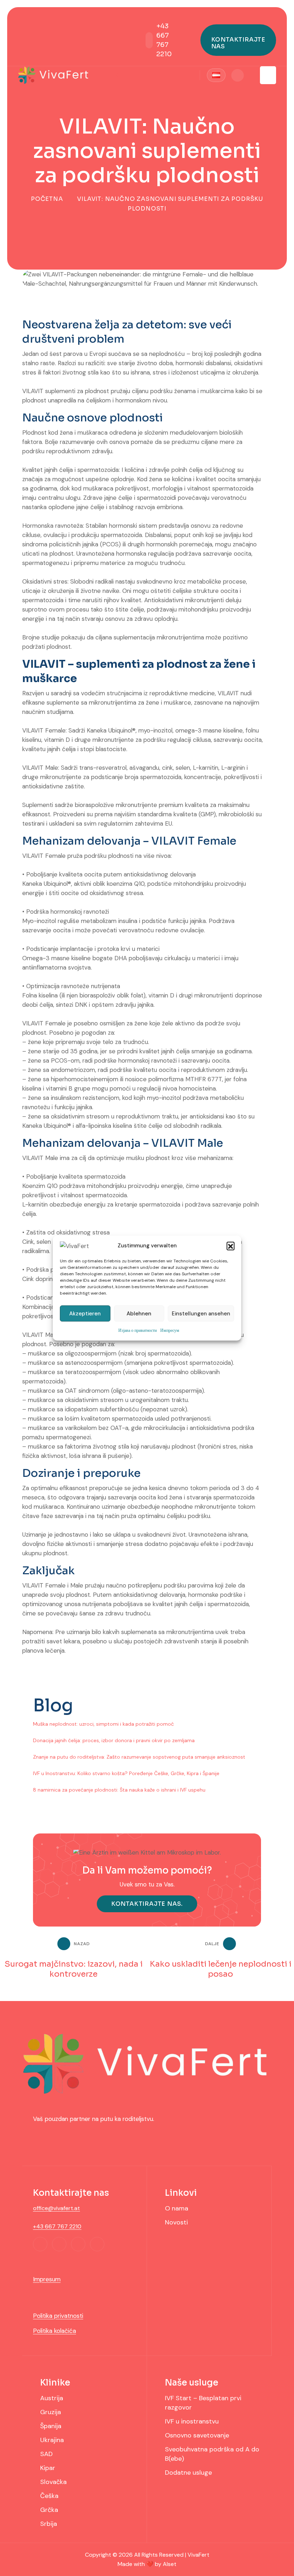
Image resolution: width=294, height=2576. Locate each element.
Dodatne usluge (188, 2473)
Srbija (49, 2524)
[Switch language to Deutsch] (216, 75)
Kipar (48, 2468)
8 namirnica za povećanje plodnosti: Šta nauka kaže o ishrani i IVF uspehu (119, 1790)
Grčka (49, 2510)
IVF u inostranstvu (192, 2421)
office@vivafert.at (56, 2208)
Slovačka (53, 2482)
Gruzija (51, 2412)
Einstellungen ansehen (201, 1314)
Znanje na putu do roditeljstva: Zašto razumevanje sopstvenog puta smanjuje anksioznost (139, 1757)
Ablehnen (139, 1314)
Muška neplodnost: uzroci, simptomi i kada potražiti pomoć (103, 1724)
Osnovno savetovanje (197, 2435)
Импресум (170, 1330)
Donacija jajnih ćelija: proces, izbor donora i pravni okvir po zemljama (114, 1740)
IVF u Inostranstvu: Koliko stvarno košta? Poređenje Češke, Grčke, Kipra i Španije (126, 1773)
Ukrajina (52, 2440)
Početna (47, 199)
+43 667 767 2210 (57, 2226)
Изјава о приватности (137, 1330)
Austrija (52, 2398)
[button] (231, 1246)
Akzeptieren (85, 1314)
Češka (49, 2496)
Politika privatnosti (58, 2316)
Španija (51, 2426)
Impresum (47, 2279)
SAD (46, 2454)
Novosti (176, 2222)
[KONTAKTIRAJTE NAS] (238, 40)
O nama (177, 2208)
